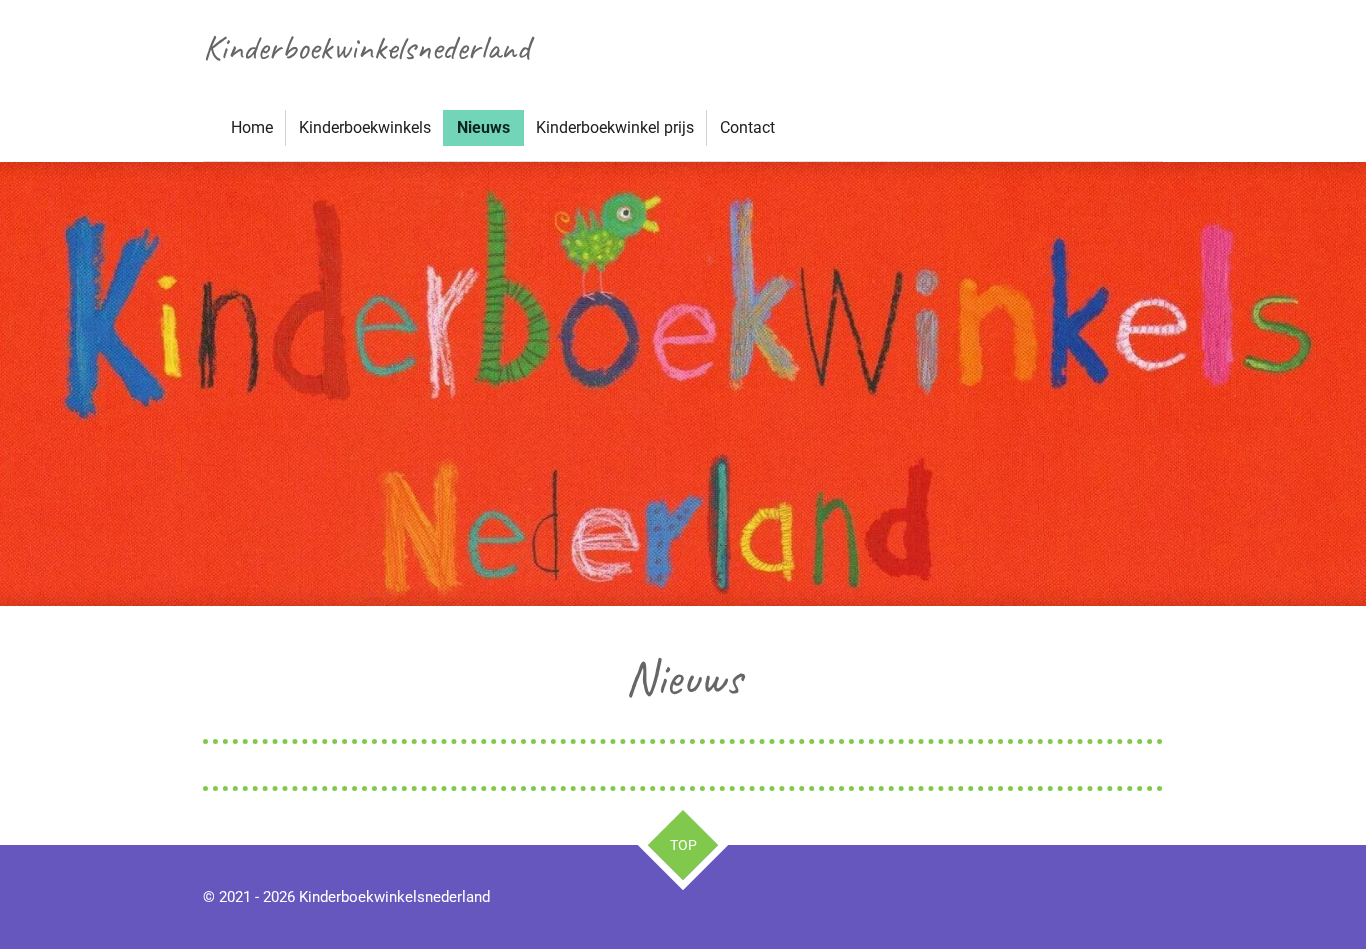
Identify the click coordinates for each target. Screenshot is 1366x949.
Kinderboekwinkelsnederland (366, 47)
